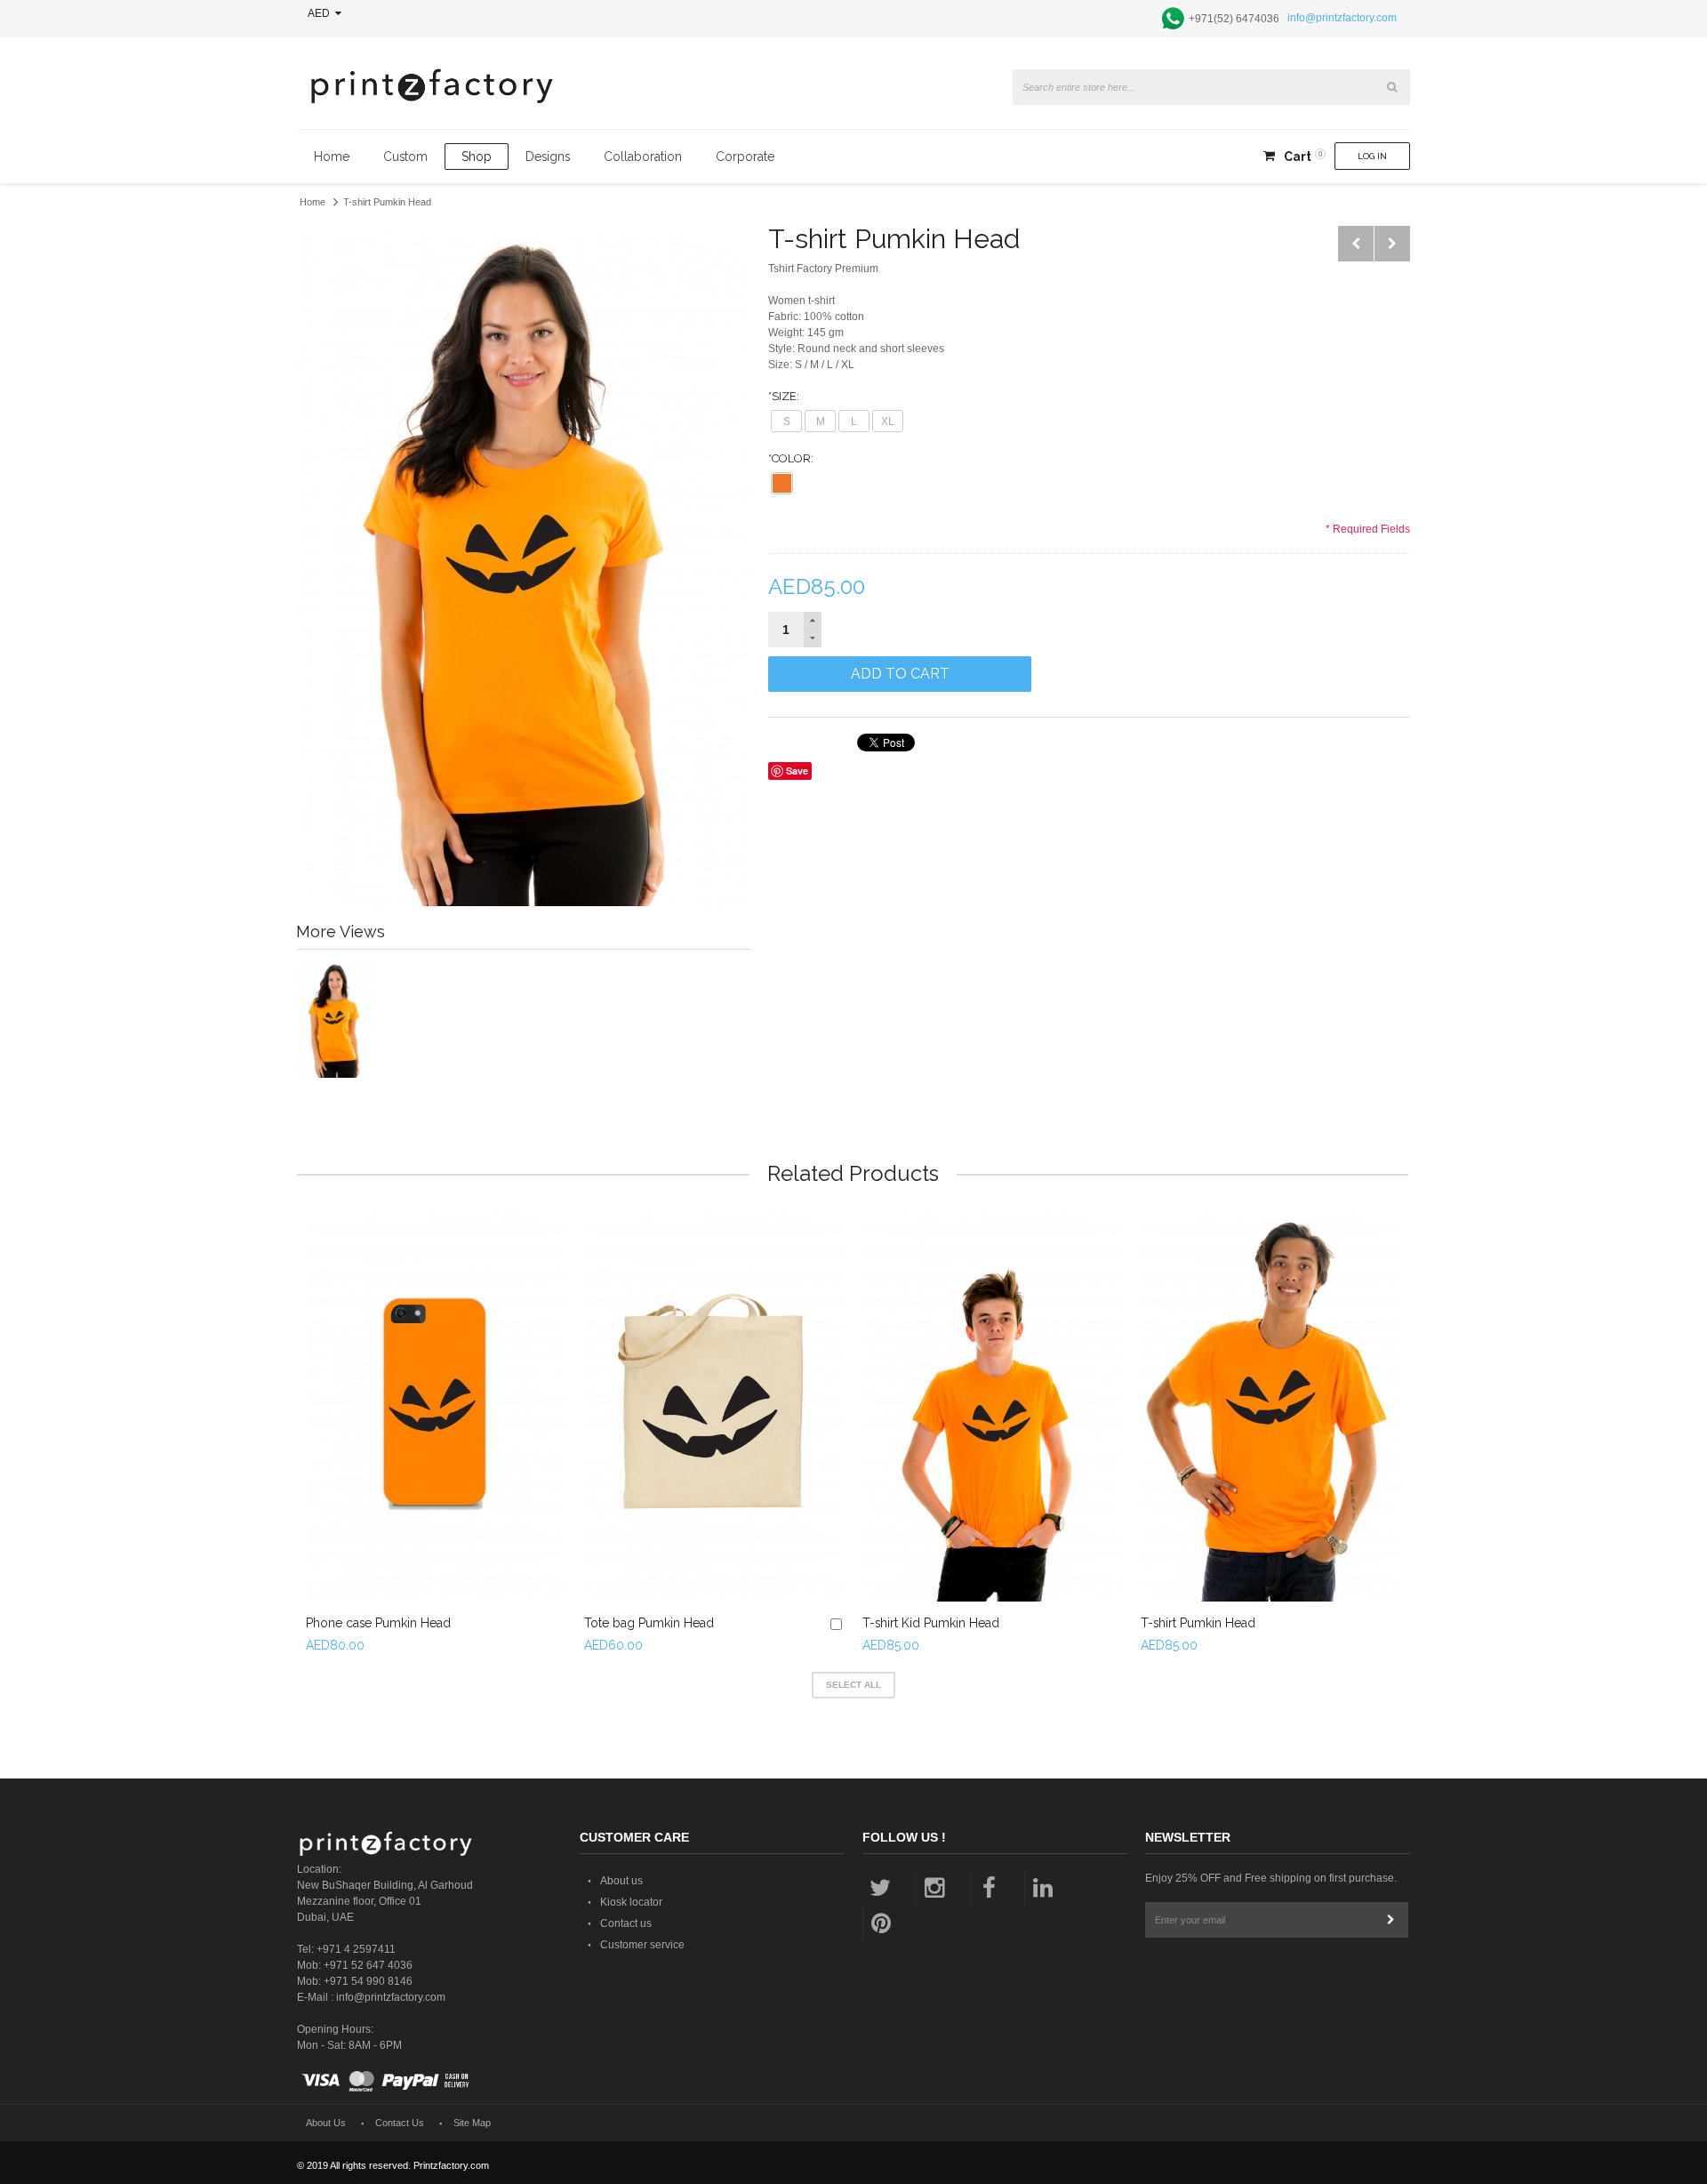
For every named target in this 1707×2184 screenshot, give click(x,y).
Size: (784, 396)
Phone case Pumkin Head (378, 1623)
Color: (791, 458)
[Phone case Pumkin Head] (436, 1406)
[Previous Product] (1356, 244)
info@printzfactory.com (1342, 18)
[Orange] (782, 483)
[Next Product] (1392, 244)
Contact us (626, 1923)
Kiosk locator (631, 1902)
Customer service (642, 1945)
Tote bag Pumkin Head (649, 1623)
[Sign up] (1390, 1920)
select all (853, 1685)
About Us (326, 2123)
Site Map (472, 2123)
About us (621, 1881)
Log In (1372, 156)
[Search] (1392, 87)
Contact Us (400, 2123)
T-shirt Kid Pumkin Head (931, 1623)
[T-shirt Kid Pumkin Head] (993, 1406)
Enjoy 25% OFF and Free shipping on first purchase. (1271, 1878)
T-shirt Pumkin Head (1198, 1623)
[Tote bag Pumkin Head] (714, 1406)
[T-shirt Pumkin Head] (1271, 1406)
